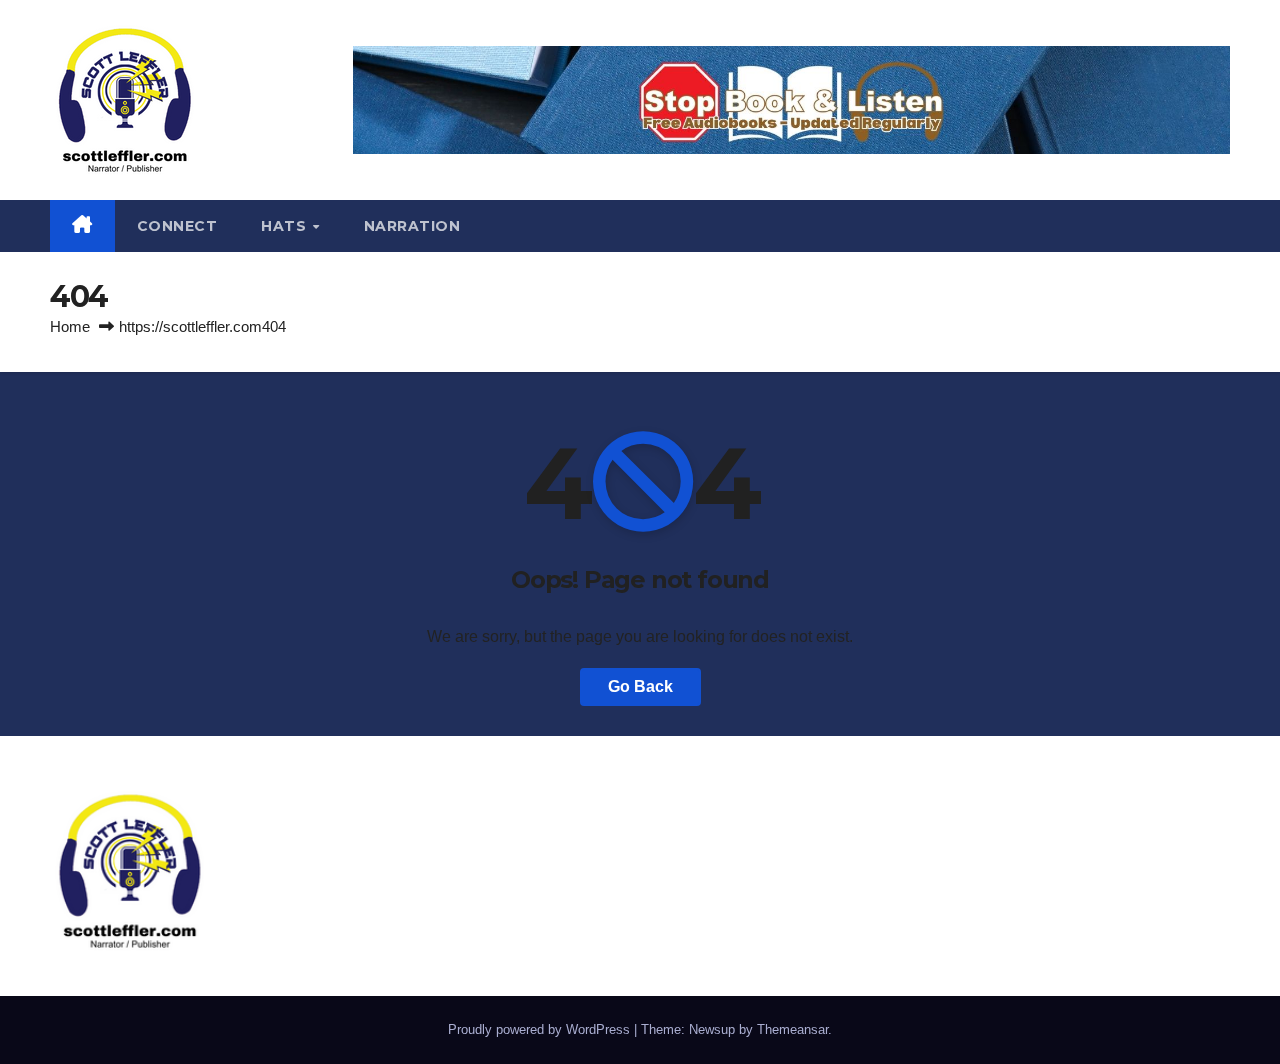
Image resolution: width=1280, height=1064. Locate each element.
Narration (412, 226)
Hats (286, 226)
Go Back (640, 686)
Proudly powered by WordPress (541, 1029)
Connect (177, 226)
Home (70, 326)
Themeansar (792, 1029)
